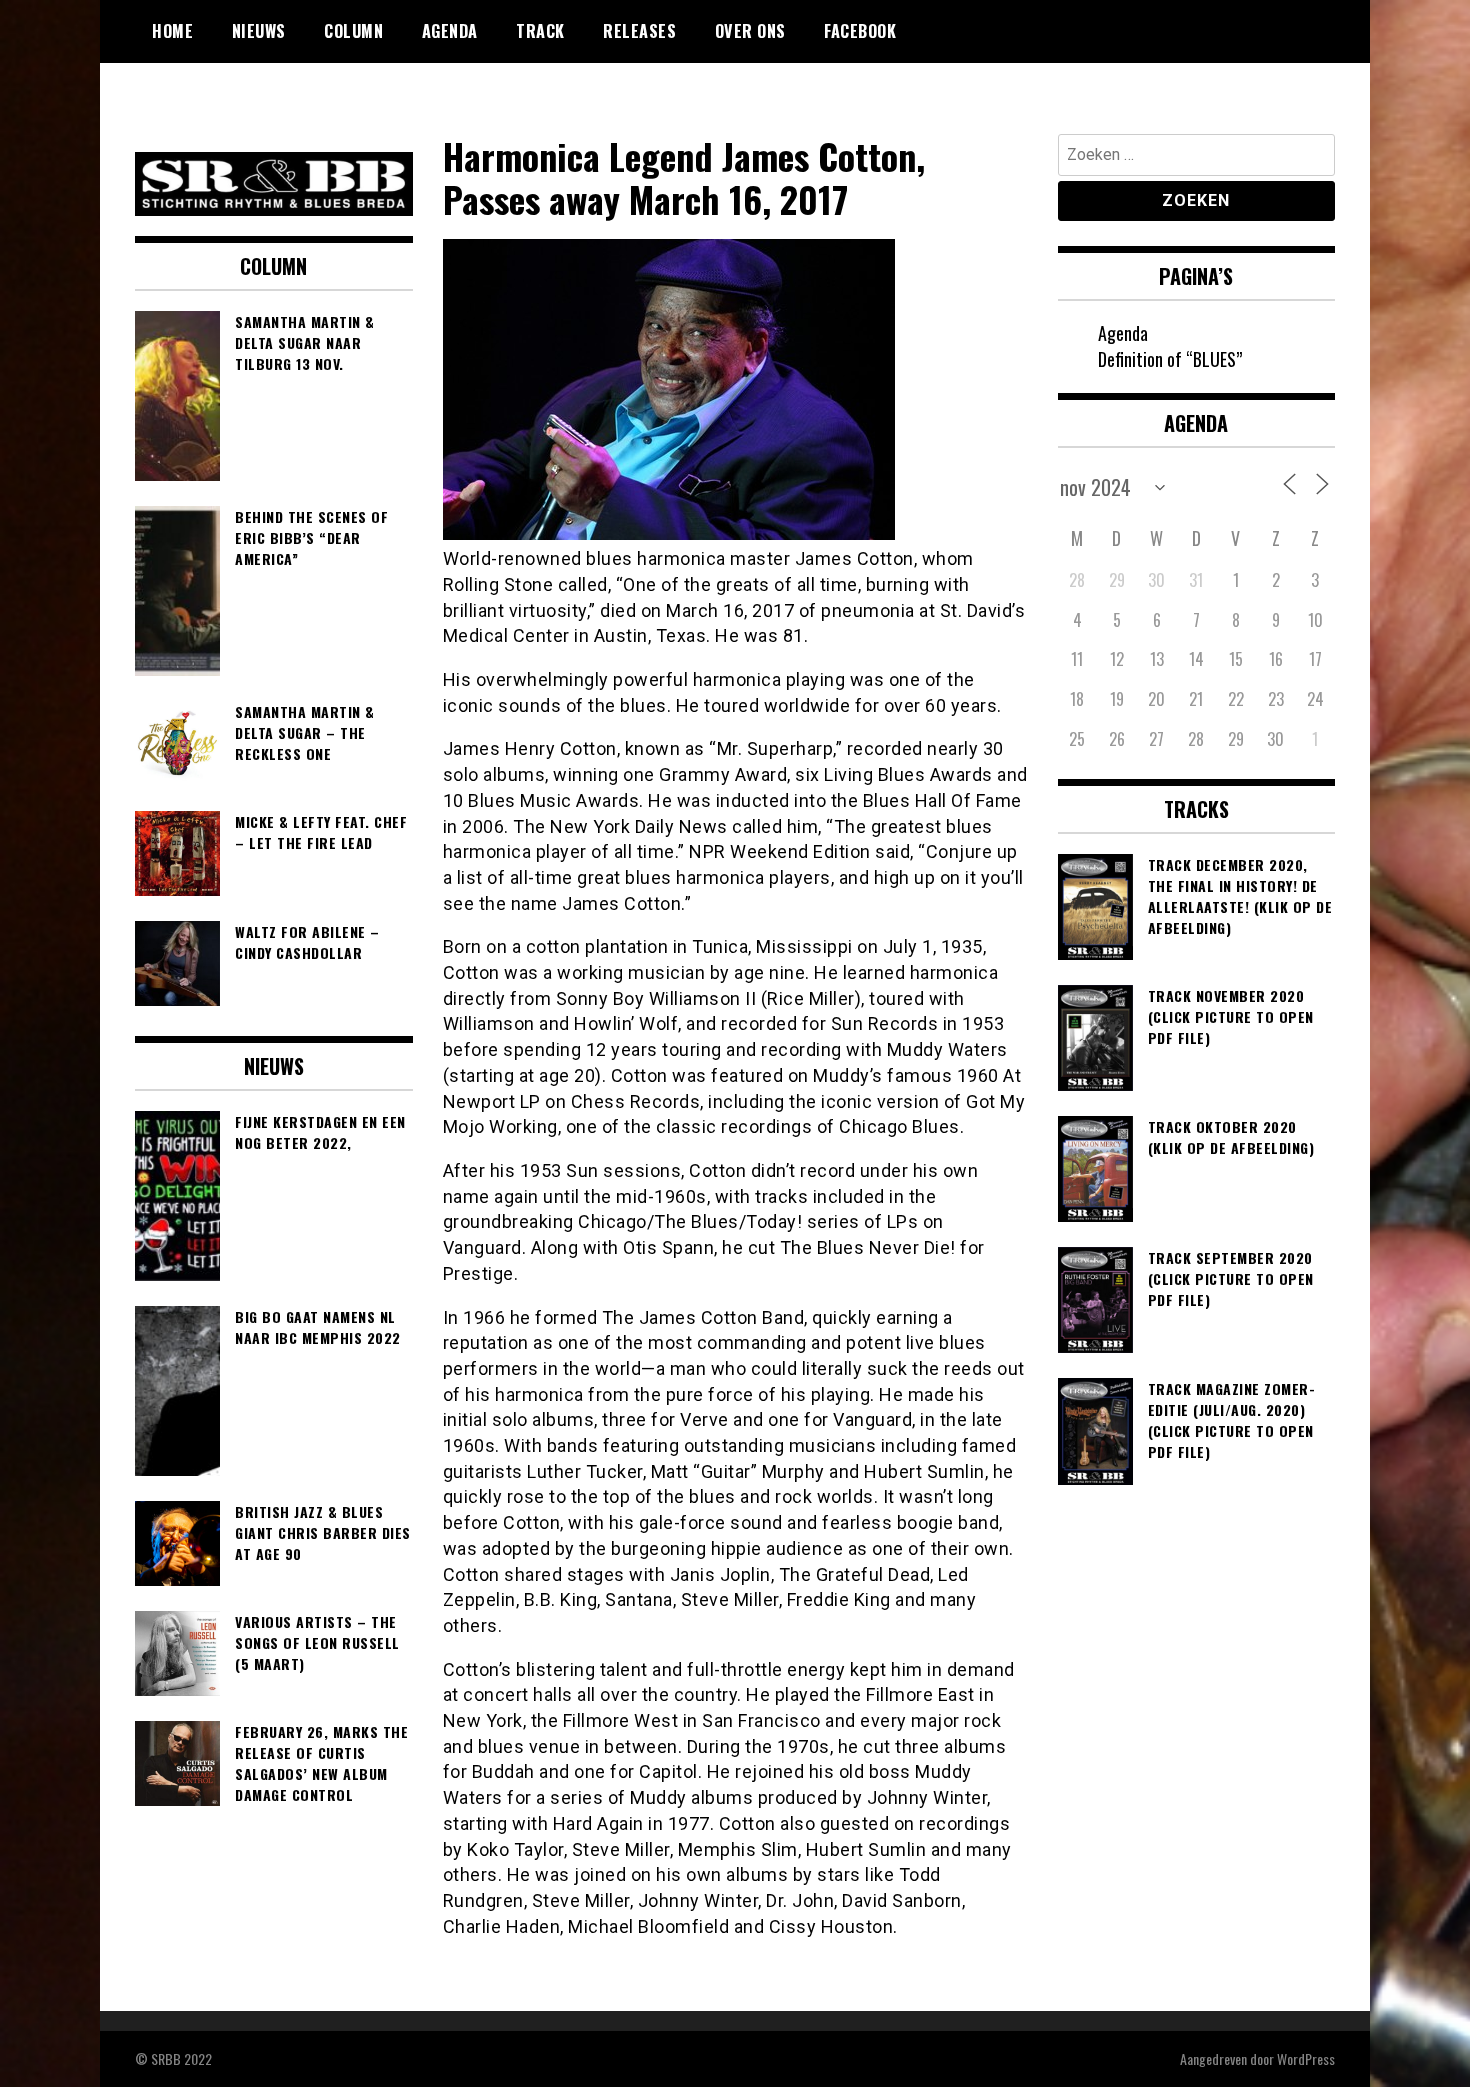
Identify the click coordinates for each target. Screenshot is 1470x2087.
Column (353, 31)
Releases (639, 31)
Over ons (750, 31)
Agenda (450, 31)
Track (540, 31)
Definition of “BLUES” (1170, 359)
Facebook (860, 31)
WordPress (1306, 2058)
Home (172, 31)
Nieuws (259, 31)
